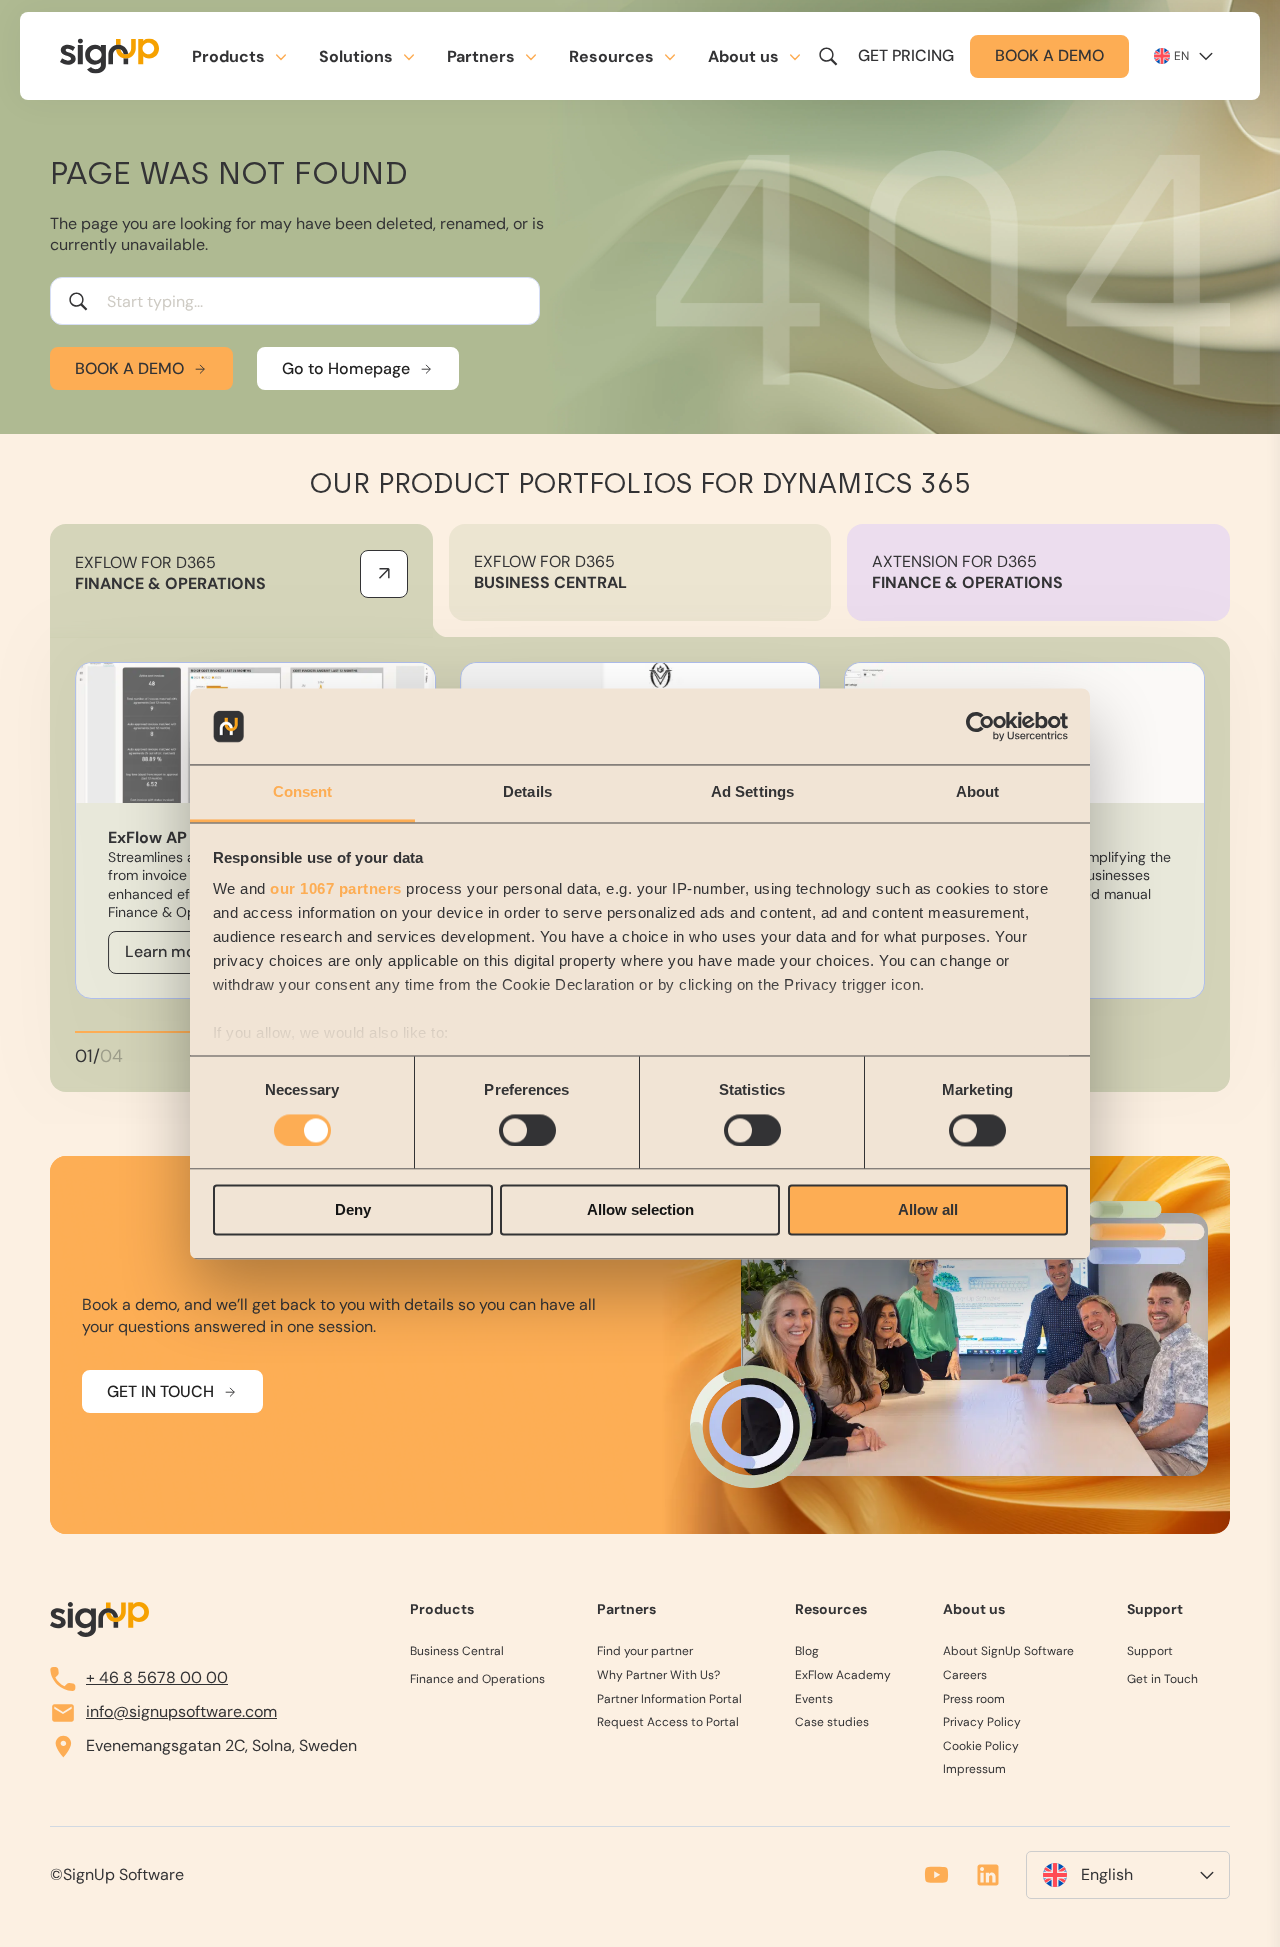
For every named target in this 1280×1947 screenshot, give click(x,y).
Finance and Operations (477, 1679)
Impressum (974, 1769)
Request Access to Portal (668, 1722)
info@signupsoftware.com (181, 1711)
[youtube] (936, 1875)
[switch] (527, 1130)
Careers (965, 1675)
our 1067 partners (336, 889)
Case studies (832, 1722)
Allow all (928, 1210)
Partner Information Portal (669, 1699)
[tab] (241, 581)
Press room (974, 1699)
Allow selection (640, 1210)
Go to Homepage (346, 368)
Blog (807, 1651)
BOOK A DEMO (1049, 55)
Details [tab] (527, 792)
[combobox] (295, 301)
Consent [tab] (303, 792)
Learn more (168, 951)
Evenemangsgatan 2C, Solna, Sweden (221, 1745)
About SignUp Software (1008, 1651)
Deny (353, 1210)
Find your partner (645, 1651)
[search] (828, 56)
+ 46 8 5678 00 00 (157, 1677)
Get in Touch (1162, 1679)
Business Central (457, 1651)
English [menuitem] (1107, 1875)
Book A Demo (129, 368)
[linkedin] (988, 1875)
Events (814, 1699)
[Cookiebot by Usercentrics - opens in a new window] (980, 726)
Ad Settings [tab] (752, 792)
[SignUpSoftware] (99, 1620)
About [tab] (978, 792)
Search (78, 301)
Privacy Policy (982, 1722)
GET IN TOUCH (160, 1390)
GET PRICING (906, 55)
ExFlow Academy (843, 1675)
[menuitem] (1128, 1875)
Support (1150, 1651)
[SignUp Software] (121, 56)
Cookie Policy (981, 1746)
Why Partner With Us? (658, 1675)
